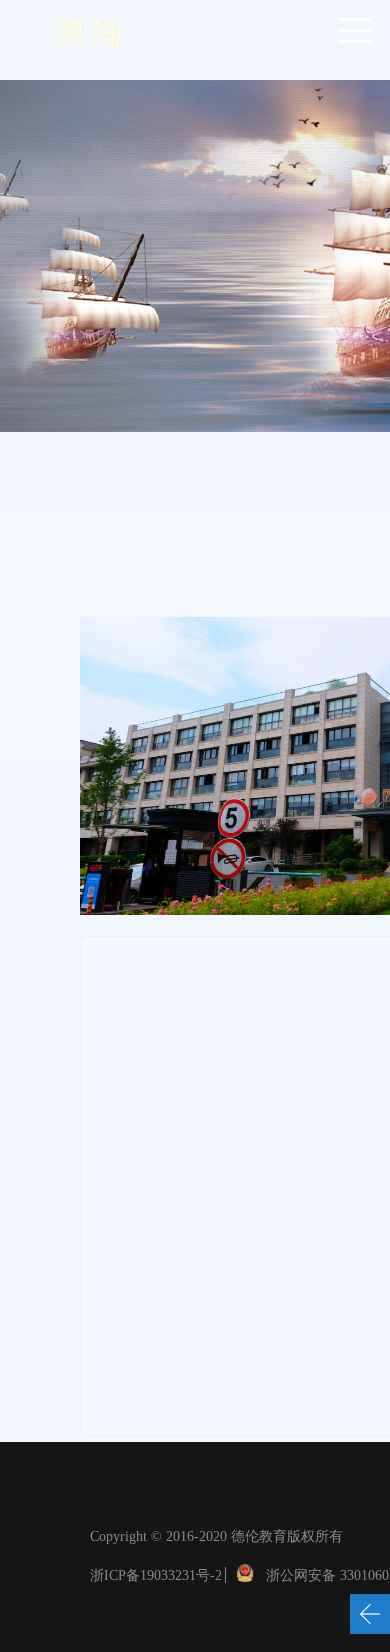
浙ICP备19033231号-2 (156, 1575)
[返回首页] (89, 29)
